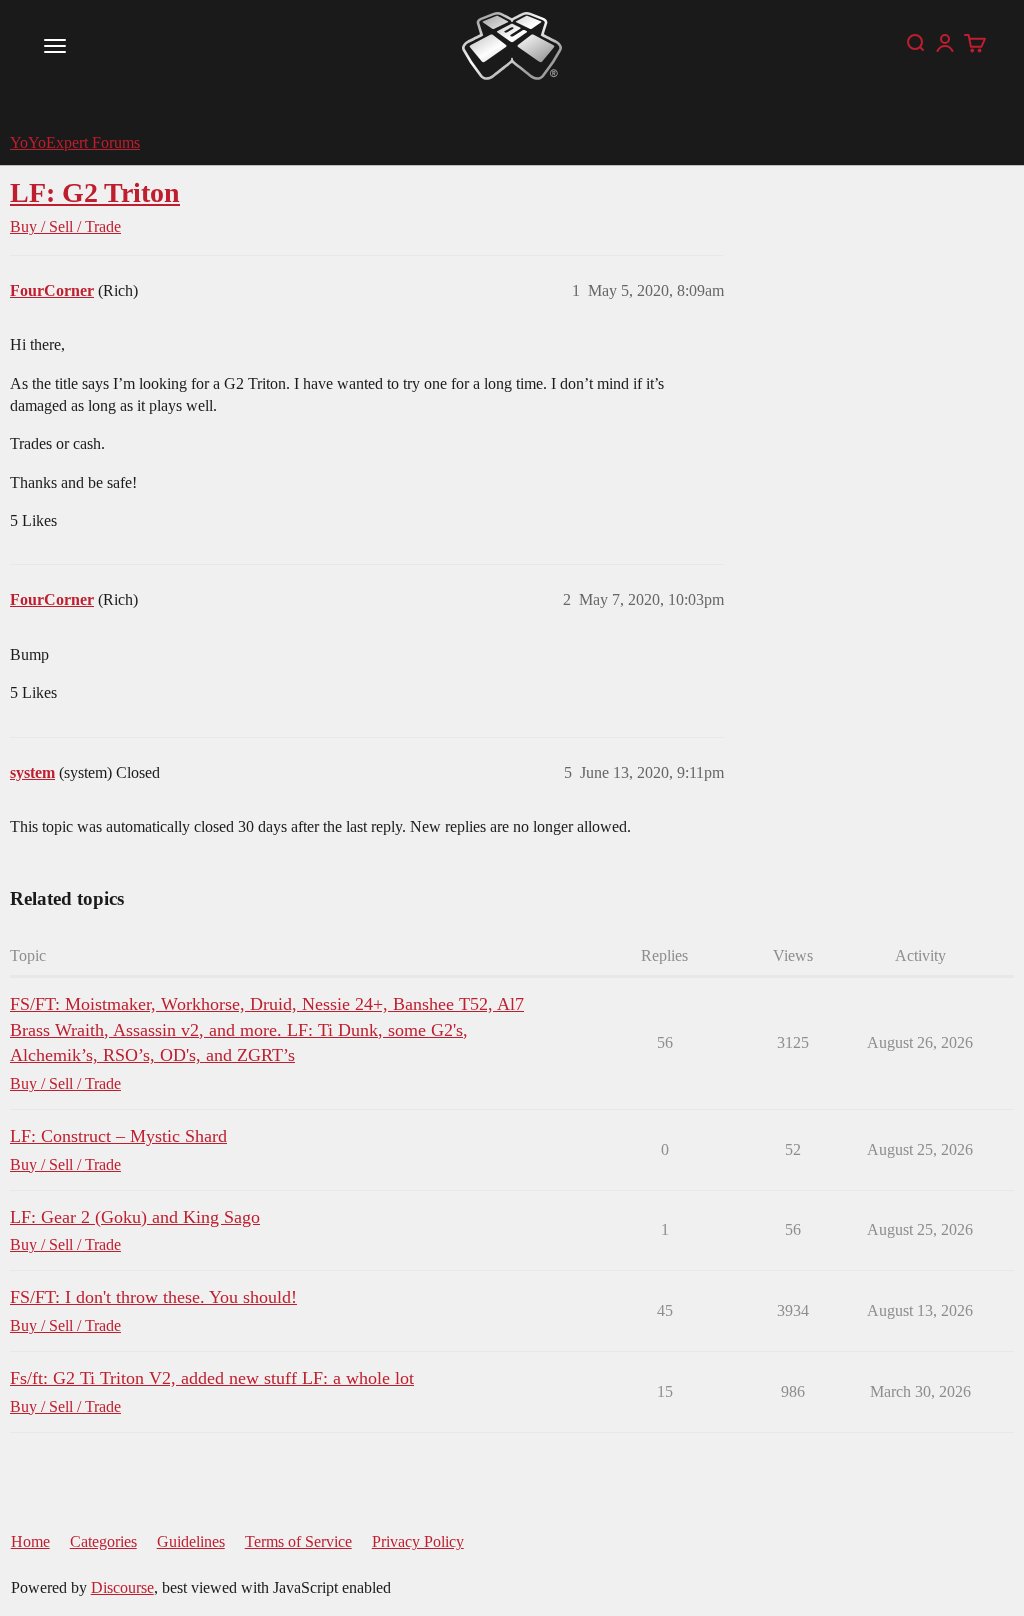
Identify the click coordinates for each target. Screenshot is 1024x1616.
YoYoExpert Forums (75, 142)
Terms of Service (298, 1541)
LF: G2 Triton (95, 192)
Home (30, 1541)
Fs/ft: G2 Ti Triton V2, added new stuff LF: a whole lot (212, 1378)
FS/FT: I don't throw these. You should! (153, 1297)
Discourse (122, 1587)
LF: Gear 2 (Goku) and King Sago (135, 1217)
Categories (103, 1541)
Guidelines (191, 1541)
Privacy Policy (418, 1541)
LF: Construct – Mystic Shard (118, 1136)
